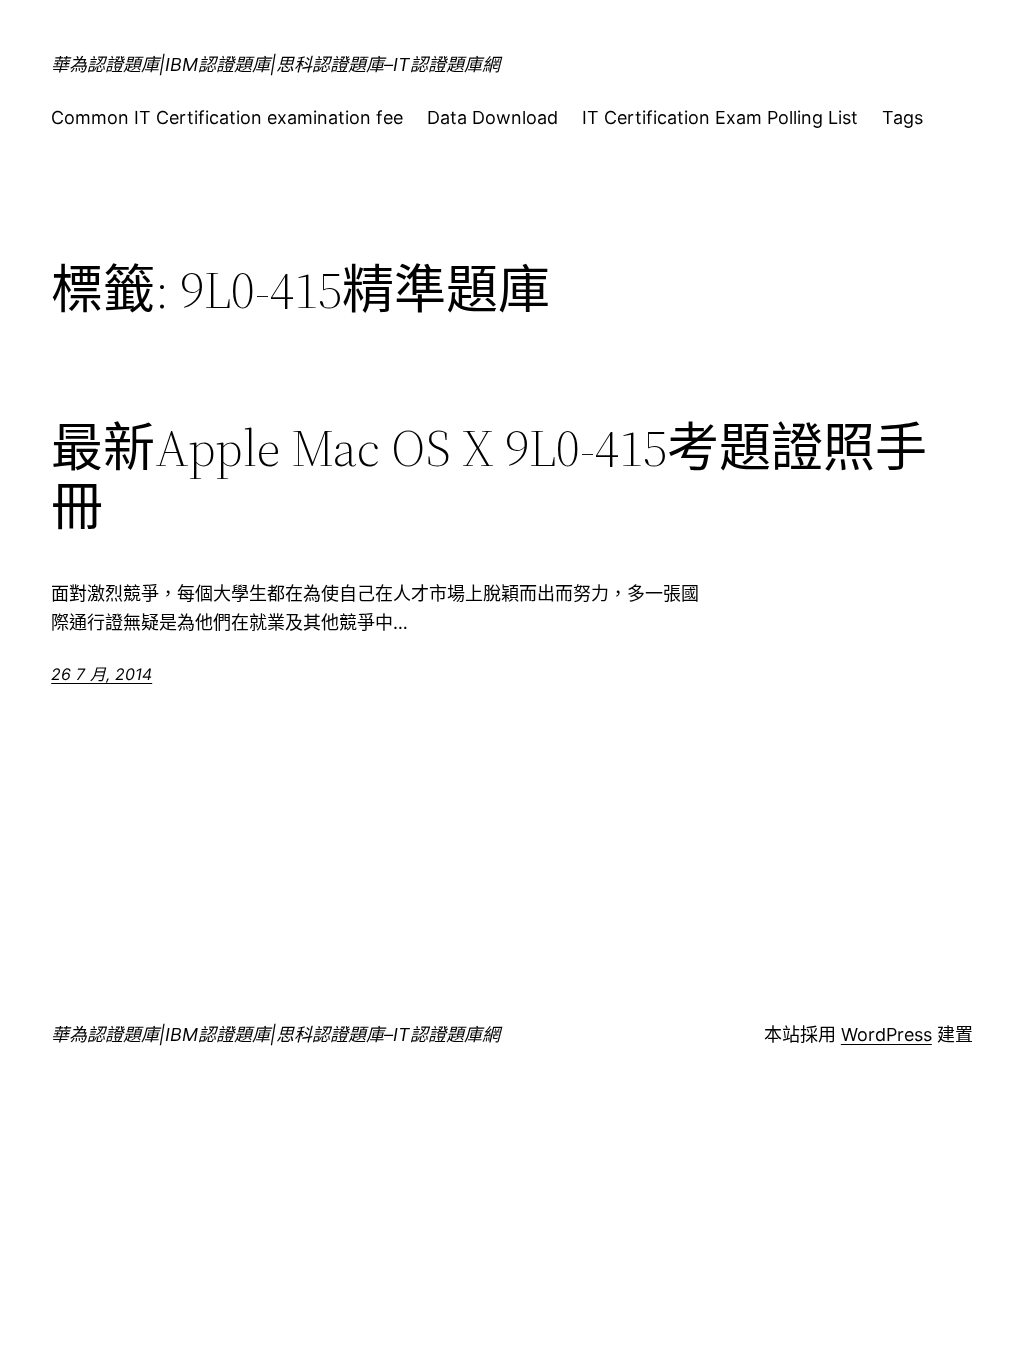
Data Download (492, 117)
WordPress (886, 1034)
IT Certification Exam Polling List (720, 117)
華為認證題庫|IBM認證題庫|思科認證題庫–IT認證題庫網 (275, 64)
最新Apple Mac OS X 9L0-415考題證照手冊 (489, 478)
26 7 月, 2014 (101, 674)
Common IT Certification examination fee (227, 117)
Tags (902, 117)
